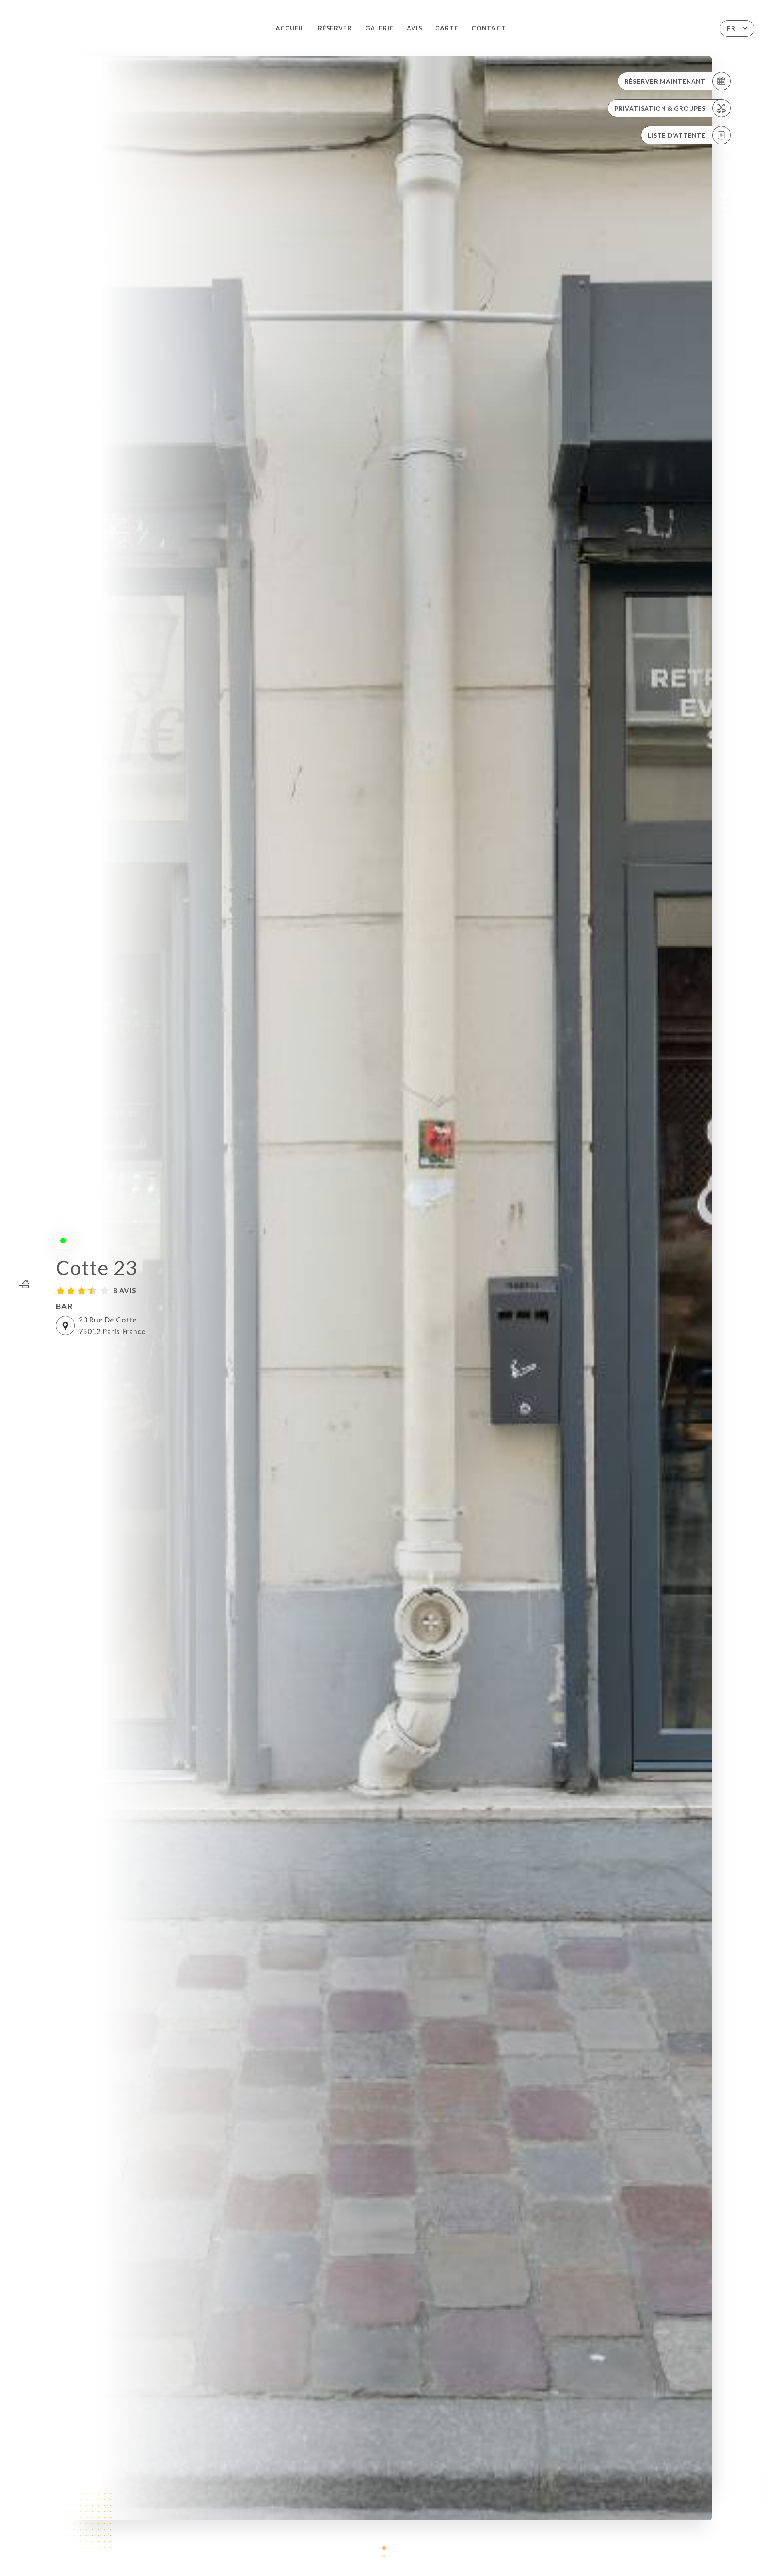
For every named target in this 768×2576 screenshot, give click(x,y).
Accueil (290, 28)
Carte (447, 28)
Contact (489, 28)
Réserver (335, 28)
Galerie (379, 28)
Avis (414, 28)
